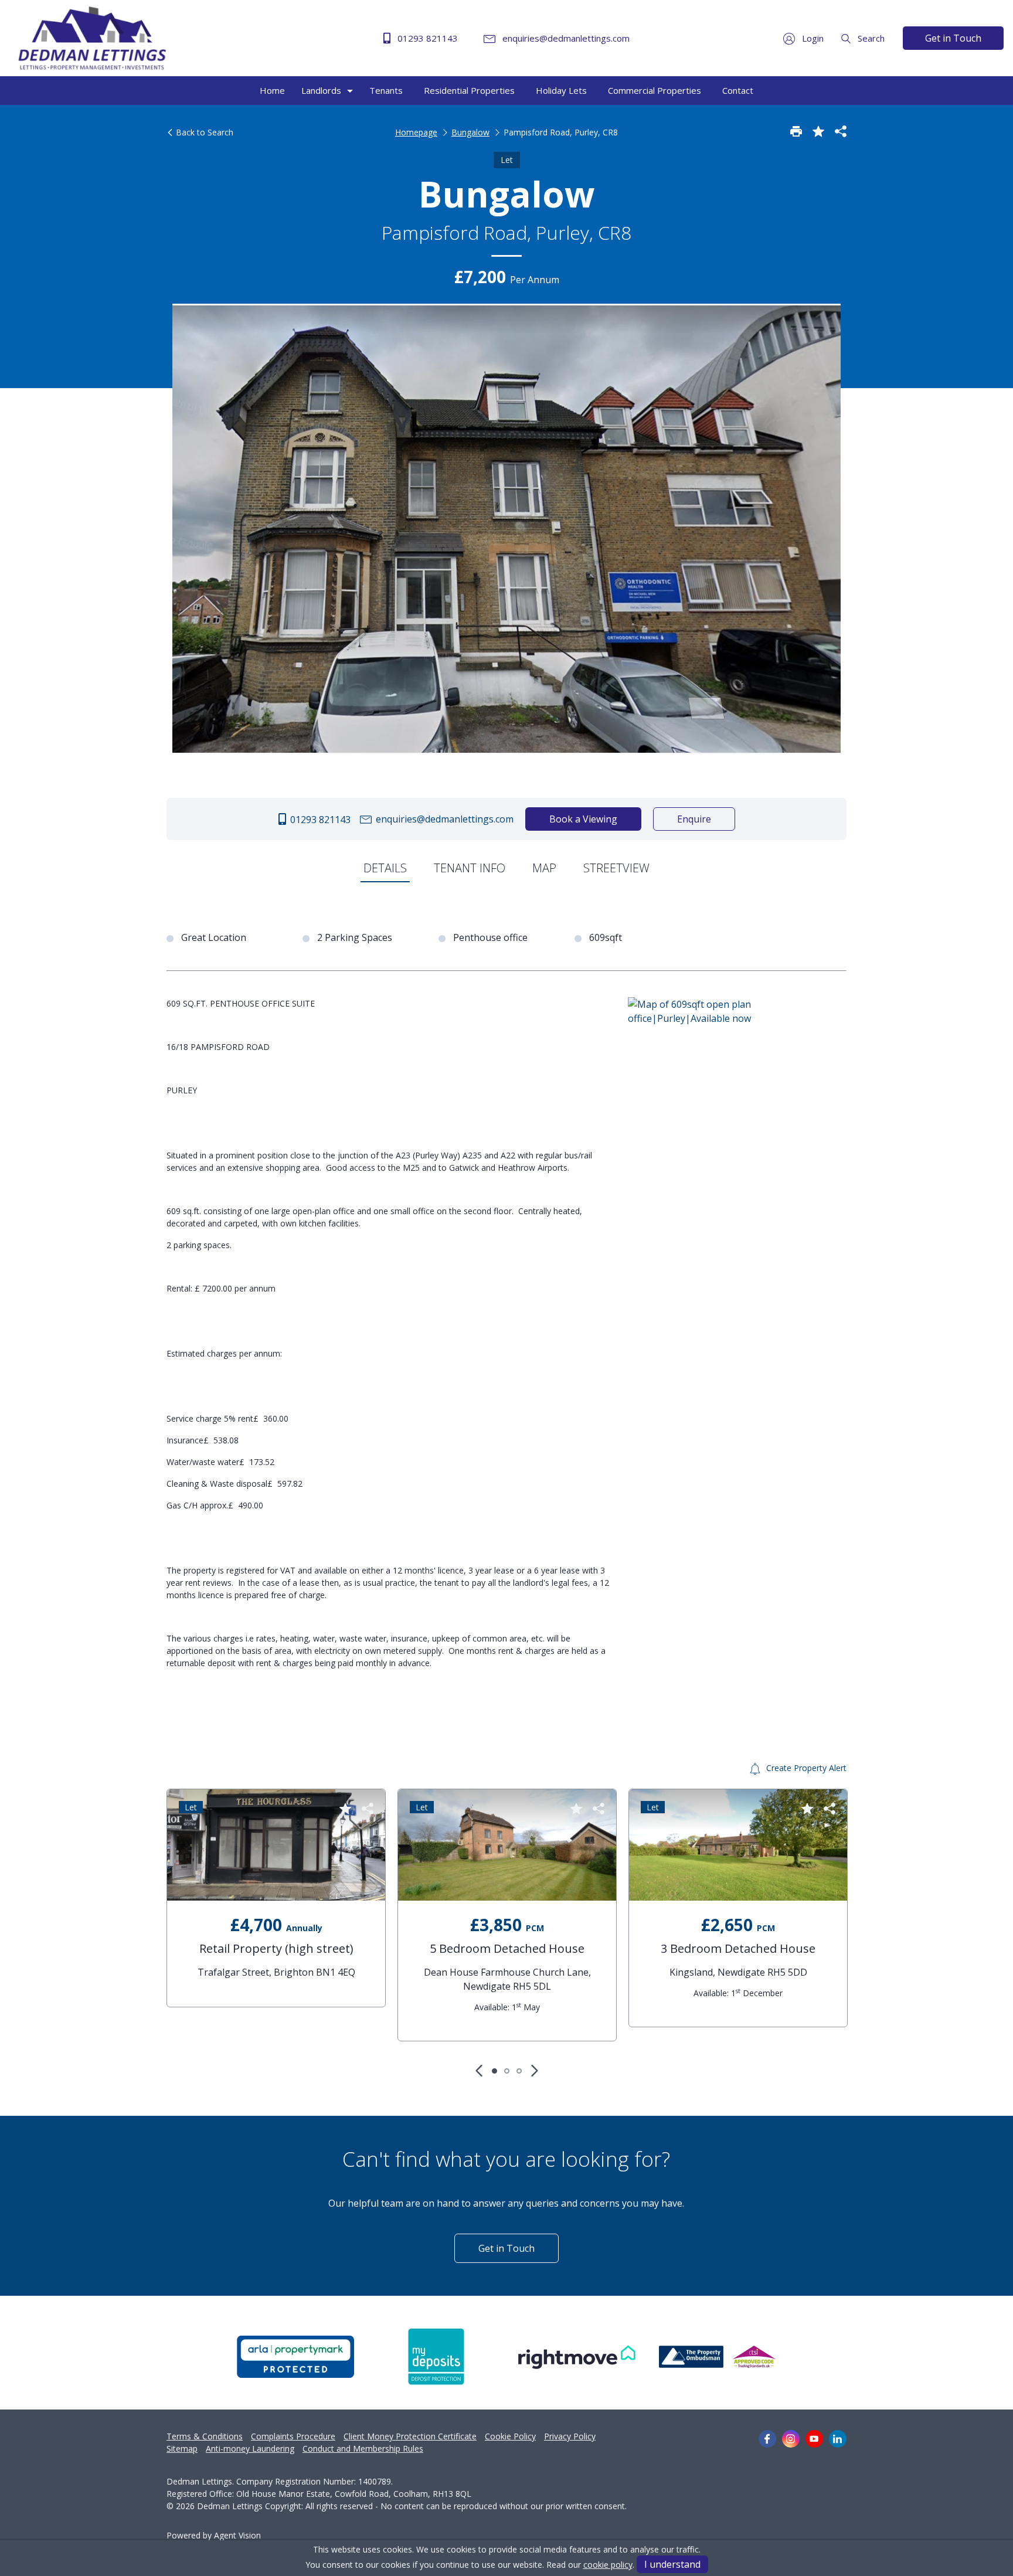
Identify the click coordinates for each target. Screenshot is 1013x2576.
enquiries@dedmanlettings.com (565, 38)
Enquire (694, 819)
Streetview (616, 868)
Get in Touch (953, 38)
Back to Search (203, 132)
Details (385, 868)
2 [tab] (507, 2071)
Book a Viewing (583, 819)
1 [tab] (494, 2071)
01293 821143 (426, 38)
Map (544, 868)
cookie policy (608, 2565)
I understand (672, 2564)
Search (870, 38)
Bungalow (470, 132)
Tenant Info (470, 868)
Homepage (416, 132)
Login (812, 38)
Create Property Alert (805, 1768)
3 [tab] (519, 2071)
